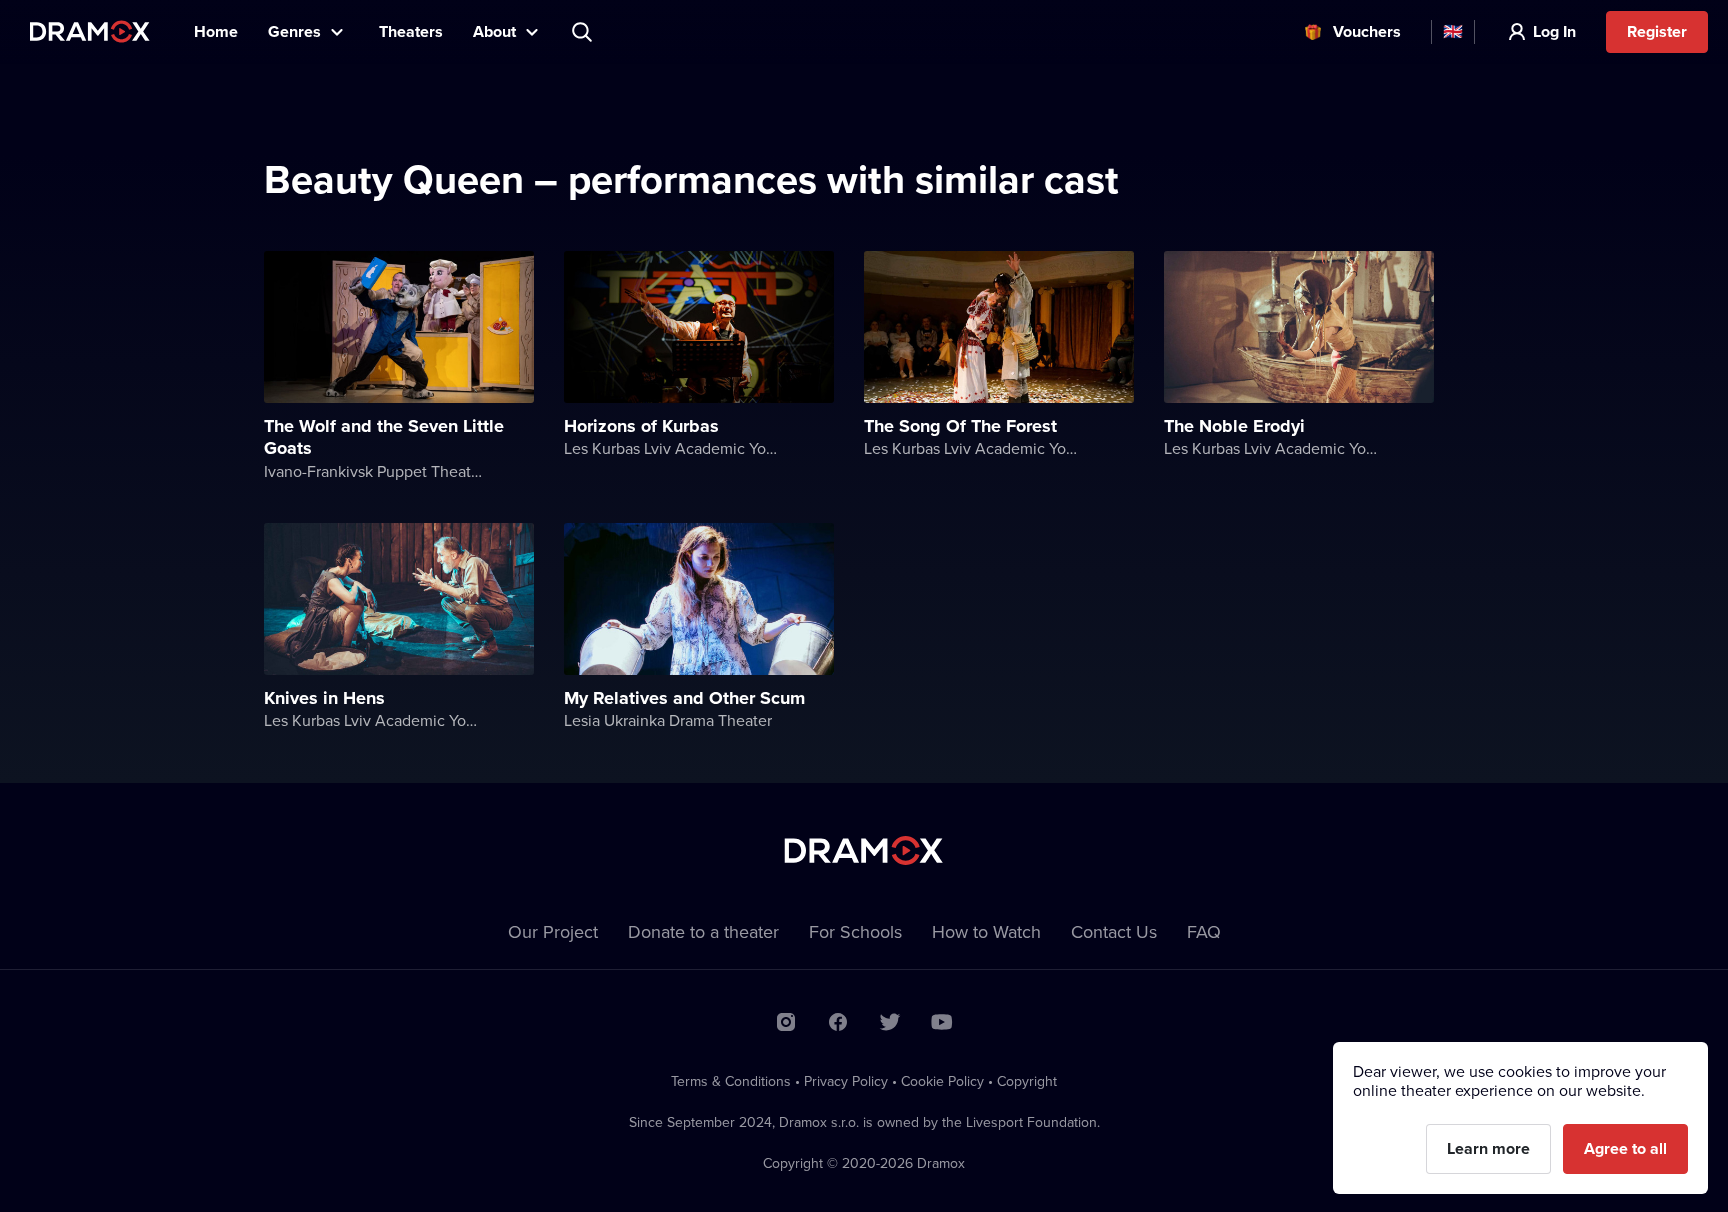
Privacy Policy (846, 1081)
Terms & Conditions (731, 1081)
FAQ (1204, 931)
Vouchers (1367, 31)
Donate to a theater (703, 931)
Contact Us (1114, 931)
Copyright (1027, 1081)
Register (1657, 31)
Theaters (411, 31)
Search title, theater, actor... (584, 32)
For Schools (855, 931)
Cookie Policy (942, 1081)
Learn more (1488, 1148)
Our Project (553, 931)
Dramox (90, 31)
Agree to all (1625, 1148)
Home (216, 31)
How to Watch (986, 931)
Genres (294, 31)
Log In (1554, 31)
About (494, 31)
